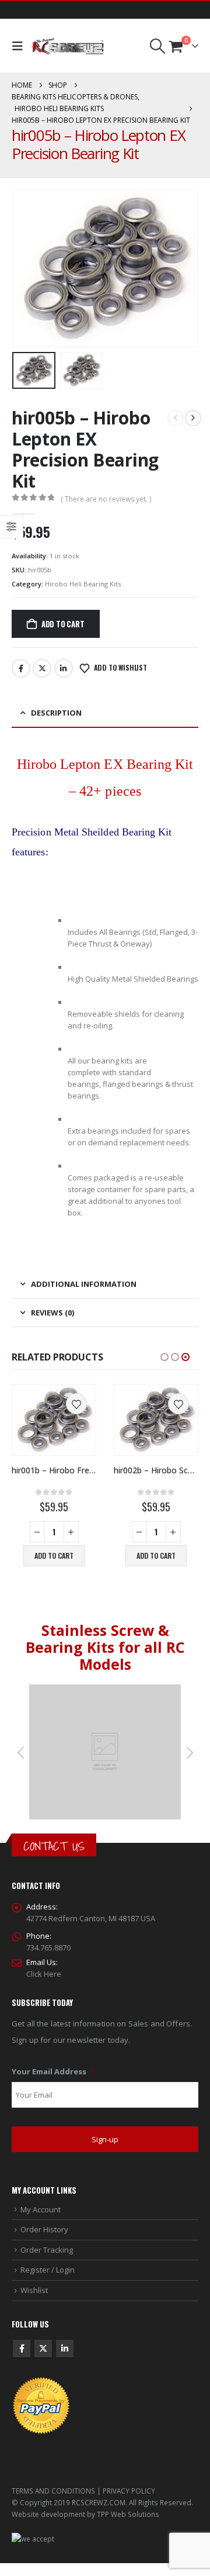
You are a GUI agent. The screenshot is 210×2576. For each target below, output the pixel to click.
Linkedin (65, 2349)
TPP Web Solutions (128, 2514)
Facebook (21, 668)
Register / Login (48, 2270)
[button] (20, 46)
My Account (41, 2209)
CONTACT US (54, 1847)
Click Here (44, 1974)
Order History (44, 2230)
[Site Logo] (67, 46)
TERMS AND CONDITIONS (53, 2491)
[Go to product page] (54, 1420)
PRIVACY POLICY (129, 2491)
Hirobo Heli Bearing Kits (83, 584)
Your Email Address (53, 2072)
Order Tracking (47, 2250)
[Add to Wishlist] (76, 1404)
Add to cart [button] (54, 1555)
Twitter (42, 668)
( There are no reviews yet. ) (106, 499)
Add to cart (63, 624)
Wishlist (34, 2290)
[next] (193, 418)
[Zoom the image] (105, 1691)
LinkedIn (64, 668)
